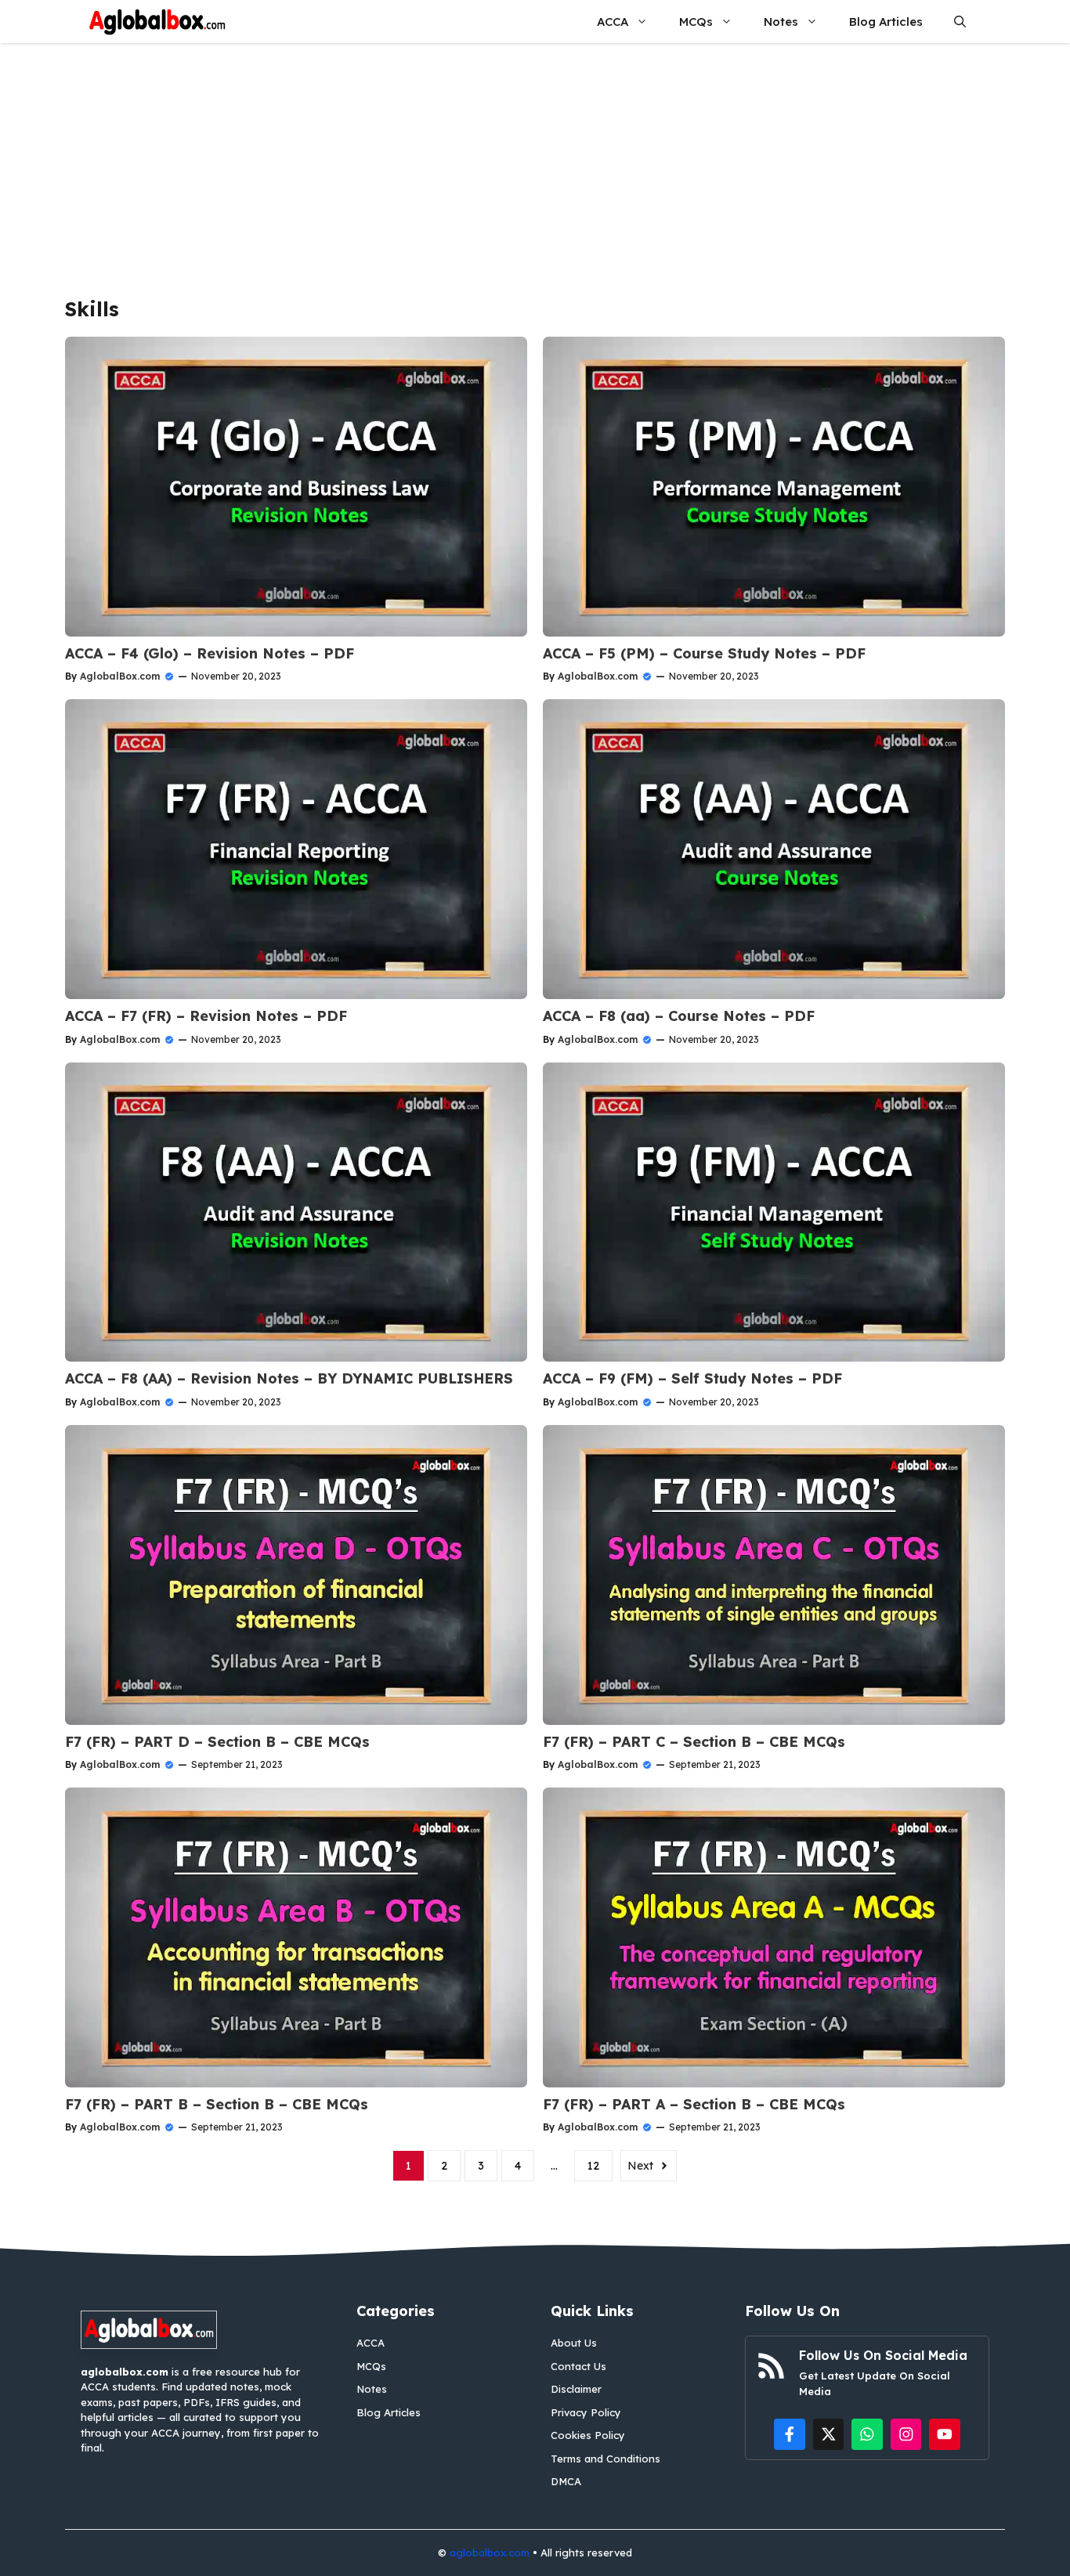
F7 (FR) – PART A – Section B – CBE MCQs (694, 2104)
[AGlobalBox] (157, 22)
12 (593, 2166)
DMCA (566, 2481)
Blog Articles (886, 22)
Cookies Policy (588, 2435)
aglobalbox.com (490, 2553)
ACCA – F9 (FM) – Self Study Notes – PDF (692, 1378)
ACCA (613, 22)
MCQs (696, 22)
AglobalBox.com (120, 676)
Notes (781, 22)
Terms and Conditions (605, 2459)
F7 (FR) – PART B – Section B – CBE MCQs (217, 2104)
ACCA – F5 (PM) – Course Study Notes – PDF (704, 653)
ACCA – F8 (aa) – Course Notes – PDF (679, 1016)
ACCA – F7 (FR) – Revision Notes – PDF (206, 1016)
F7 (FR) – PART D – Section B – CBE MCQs (217, 1742)
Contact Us (578, 2366)
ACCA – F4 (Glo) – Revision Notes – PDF (210, 653)
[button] (960, 22)
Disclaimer (576, 2389)
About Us (574, 2343)
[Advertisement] (535, 161)
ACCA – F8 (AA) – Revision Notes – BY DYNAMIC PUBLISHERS (289, 1378)
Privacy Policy (586, 2412)
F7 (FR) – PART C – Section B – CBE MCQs (694, 1742)
